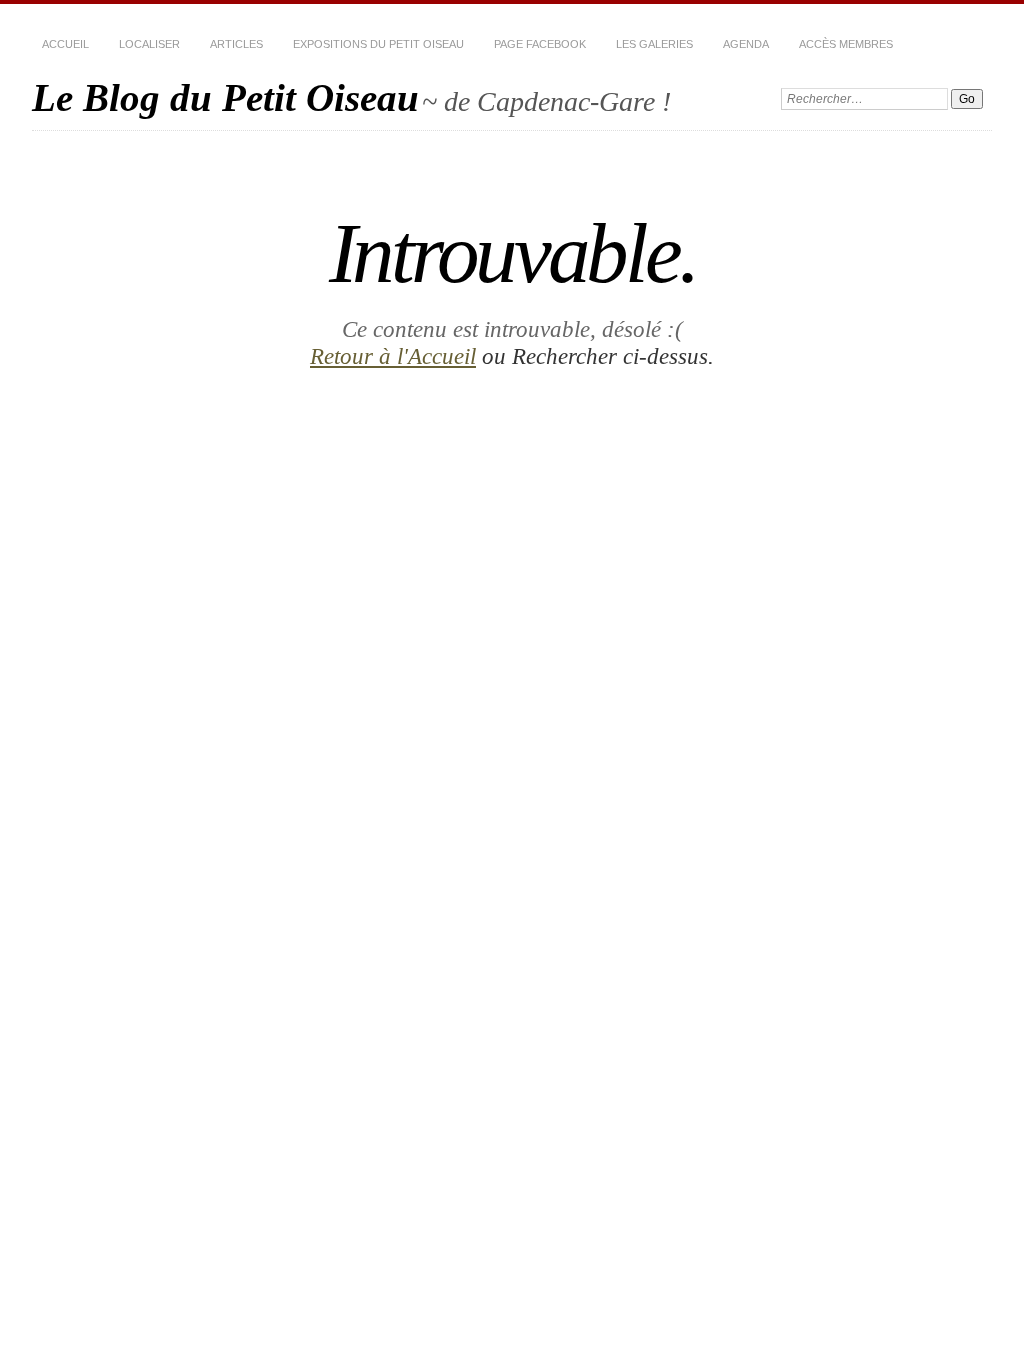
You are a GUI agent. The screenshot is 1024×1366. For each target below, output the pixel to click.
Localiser (149, 44)
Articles (236, 44)
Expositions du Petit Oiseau (378, 44)
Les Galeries (654, 44)
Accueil (65, 44)
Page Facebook (540, 44)
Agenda (746, 44)
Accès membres (846, 44)
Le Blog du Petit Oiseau (225, 97)
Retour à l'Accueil (393, 356)
